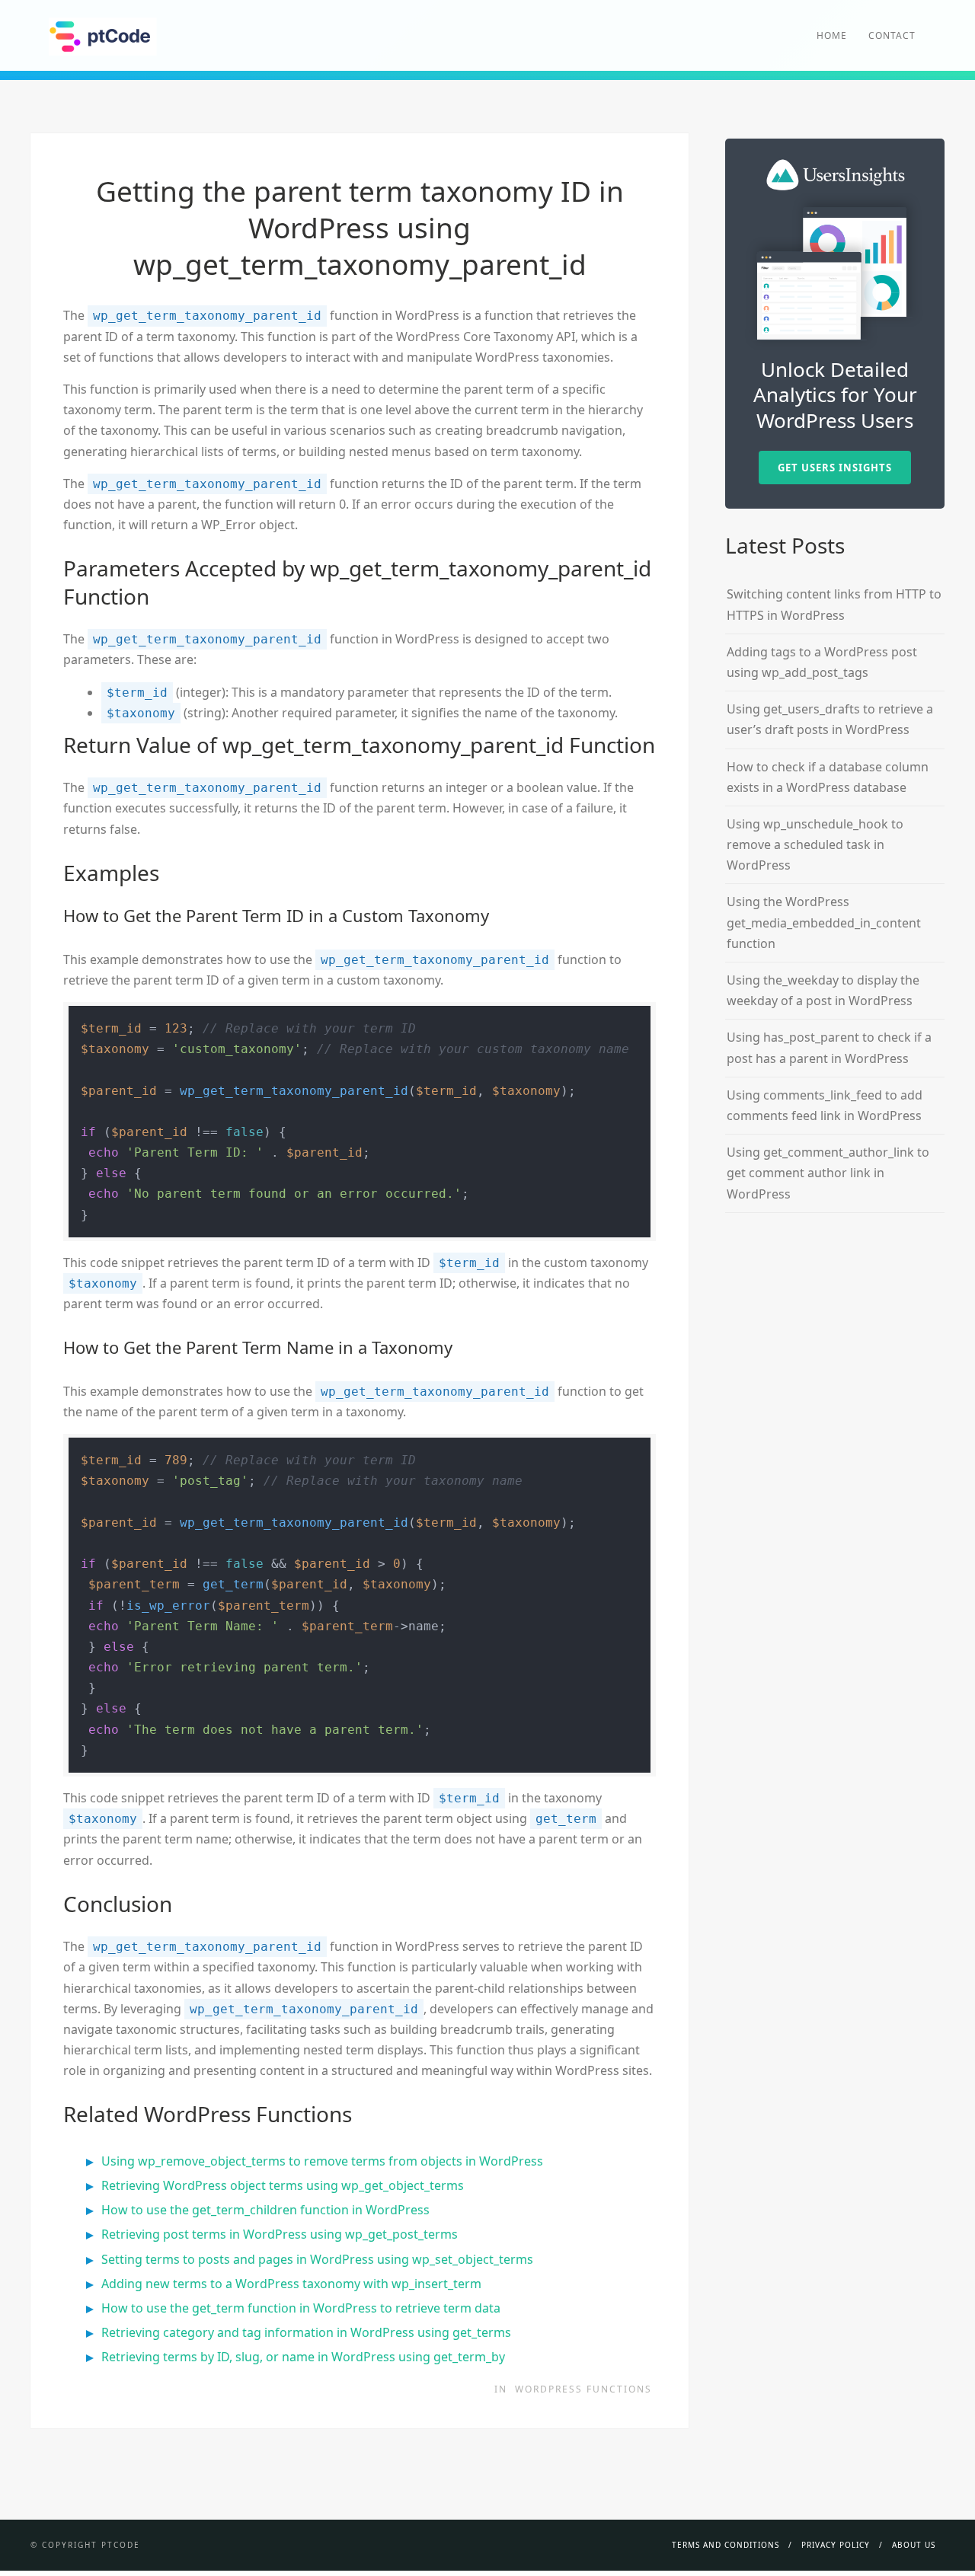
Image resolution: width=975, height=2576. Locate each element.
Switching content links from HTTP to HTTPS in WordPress (834, 604)
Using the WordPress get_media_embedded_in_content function (824, 922)
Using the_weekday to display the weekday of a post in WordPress (823, 990)
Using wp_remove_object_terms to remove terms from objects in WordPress (322, 2161)
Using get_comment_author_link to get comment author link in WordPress (828, 1173)
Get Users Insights (835, 468)
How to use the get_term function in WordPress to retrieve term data (301, 2308)
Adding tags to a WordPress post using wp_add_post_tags (822, 662)
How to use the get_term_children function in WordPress (265, 2210)
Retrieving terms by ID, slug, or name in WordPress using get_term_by (303, 2357)
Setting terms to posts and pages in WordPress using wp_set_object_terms (317, 2259)
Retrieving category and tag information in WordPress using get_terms (306, 2332)
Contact (892, 35)
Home (832, 35)
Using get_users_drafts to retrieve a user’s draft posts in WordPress (830, 719)
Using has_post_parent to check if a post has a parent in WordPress (829, 1047)
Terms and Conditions (726, 2545)
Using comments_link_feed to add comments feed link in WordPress (825, 1105)
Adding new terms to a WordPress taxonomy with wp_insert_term (291, 2284)
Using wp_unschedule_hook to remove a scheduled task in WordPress (815, 844)
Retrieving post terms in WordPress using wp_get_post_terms (280, 2234)
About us (914, 2545)
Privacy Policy (836, 2545)
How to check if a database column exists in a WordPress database (828, 777)
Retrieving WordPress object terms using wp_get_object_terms (283, 2185)
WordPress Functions (583, 2389)
